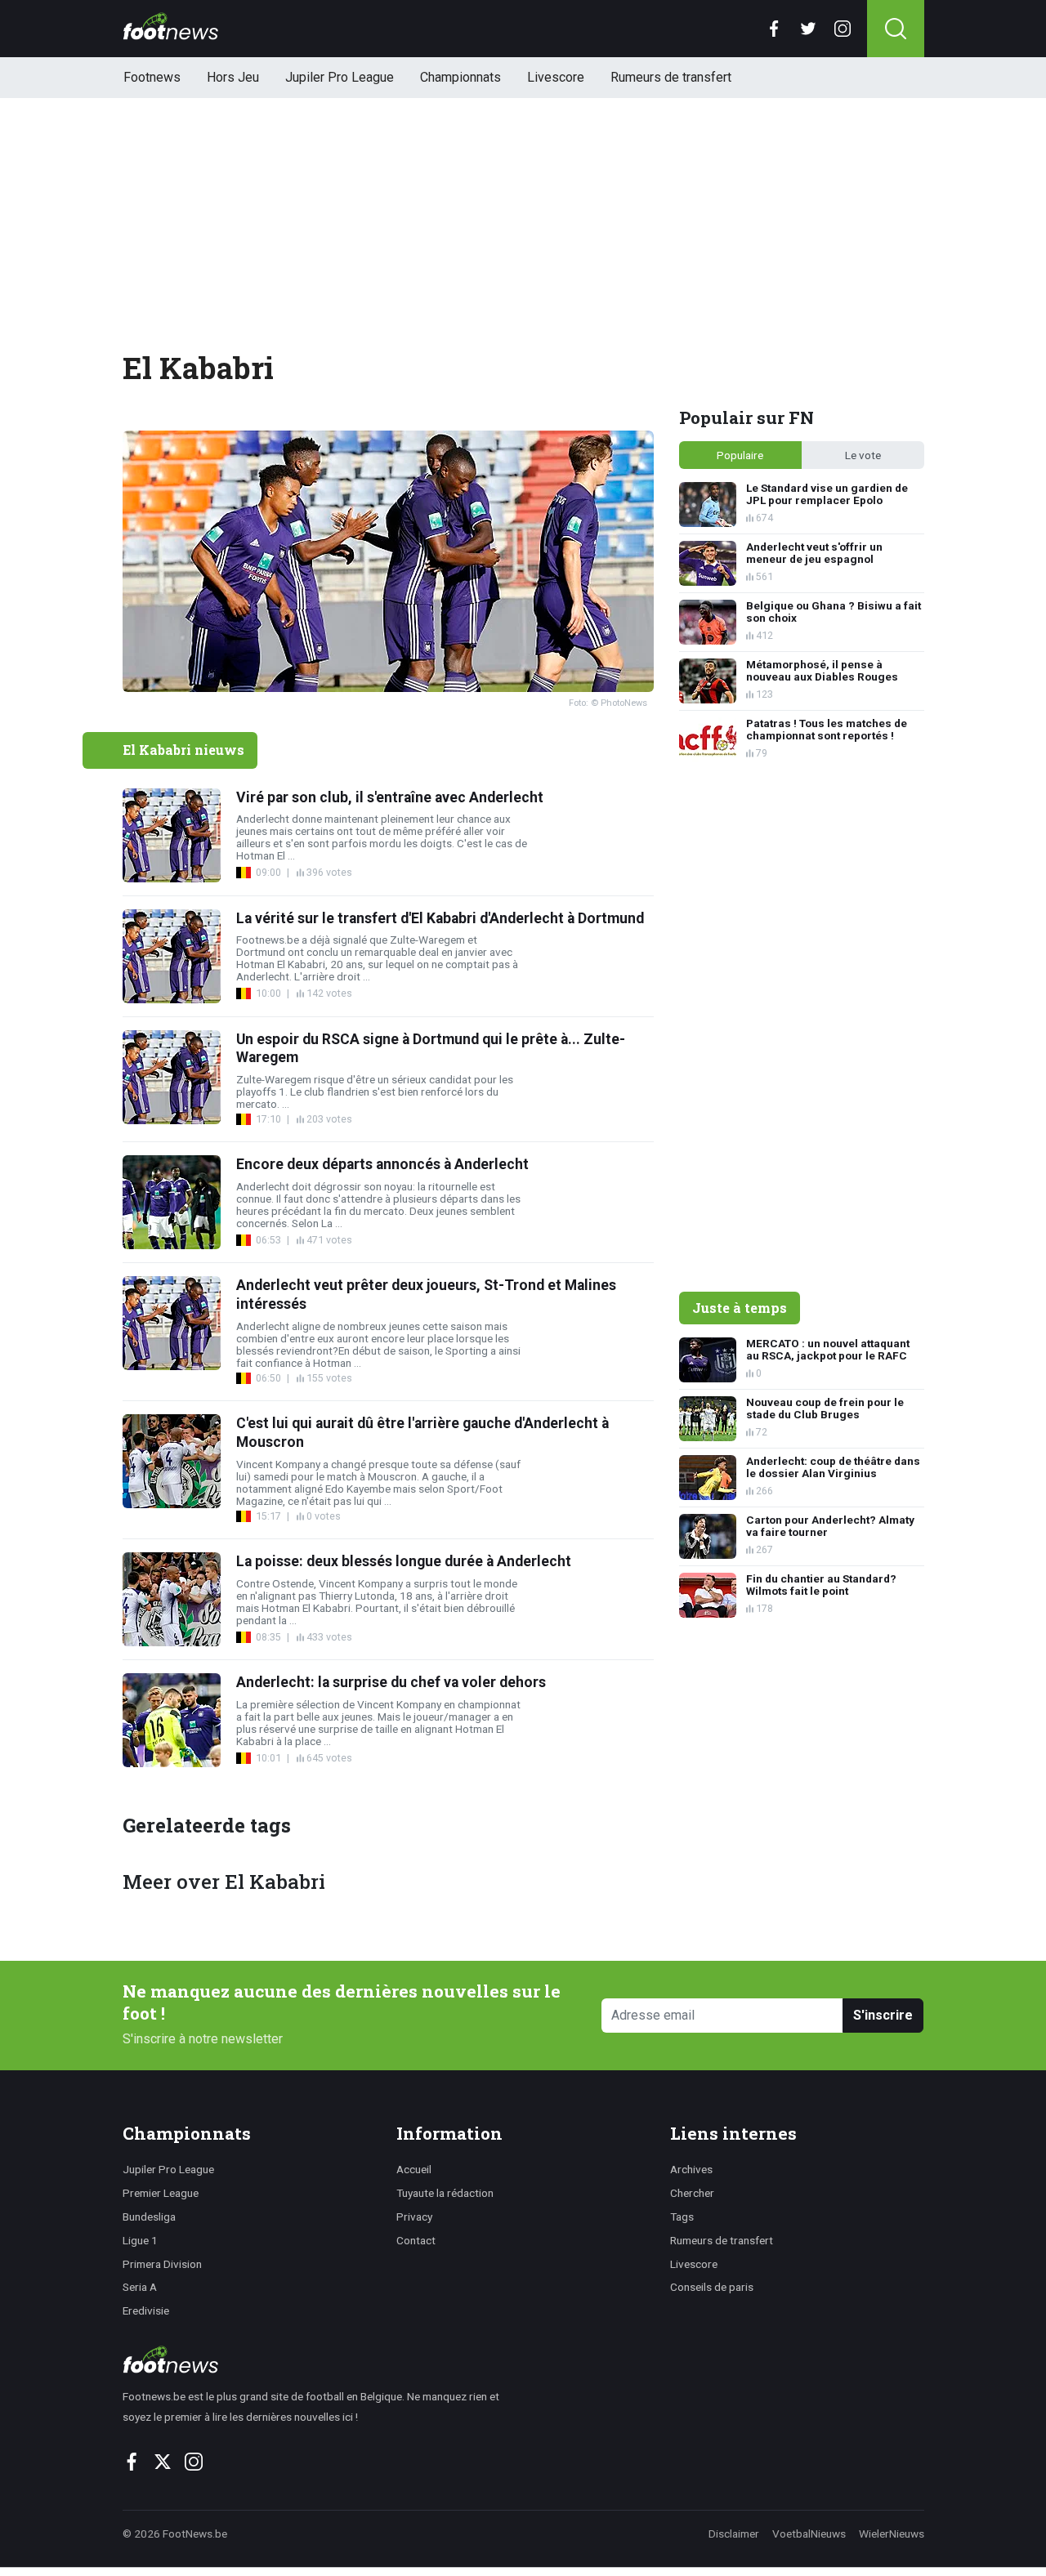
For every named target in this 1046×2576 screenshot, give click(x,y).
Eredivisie (146, 2310)
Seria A (140, 2287)
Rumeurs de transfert (671, 77)
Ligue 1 (140, 2240)
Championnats (460, 77)
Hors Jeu (233, 77)
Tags (682, 2217)
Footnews (152, 77)
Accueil (414, 2169)
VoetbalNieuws (809, 2534)
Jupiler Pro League (340, 77)
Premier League (161, 2193)
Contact (416, 2240)
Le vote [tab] (863, 455)
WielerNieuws (892, 2534)
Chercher (692, 2193)
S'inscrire (883, 2015)
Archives (691, 2169)
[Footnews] (318, 2359)
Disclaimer (734, 2534)
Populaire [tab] (740, 455)
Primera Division (162, 2264)
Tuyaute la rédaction (445, 2193)
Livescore (556, 77)
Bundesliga (149, 2217)
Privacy (414, 2217)
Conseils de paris (712, 2287)
